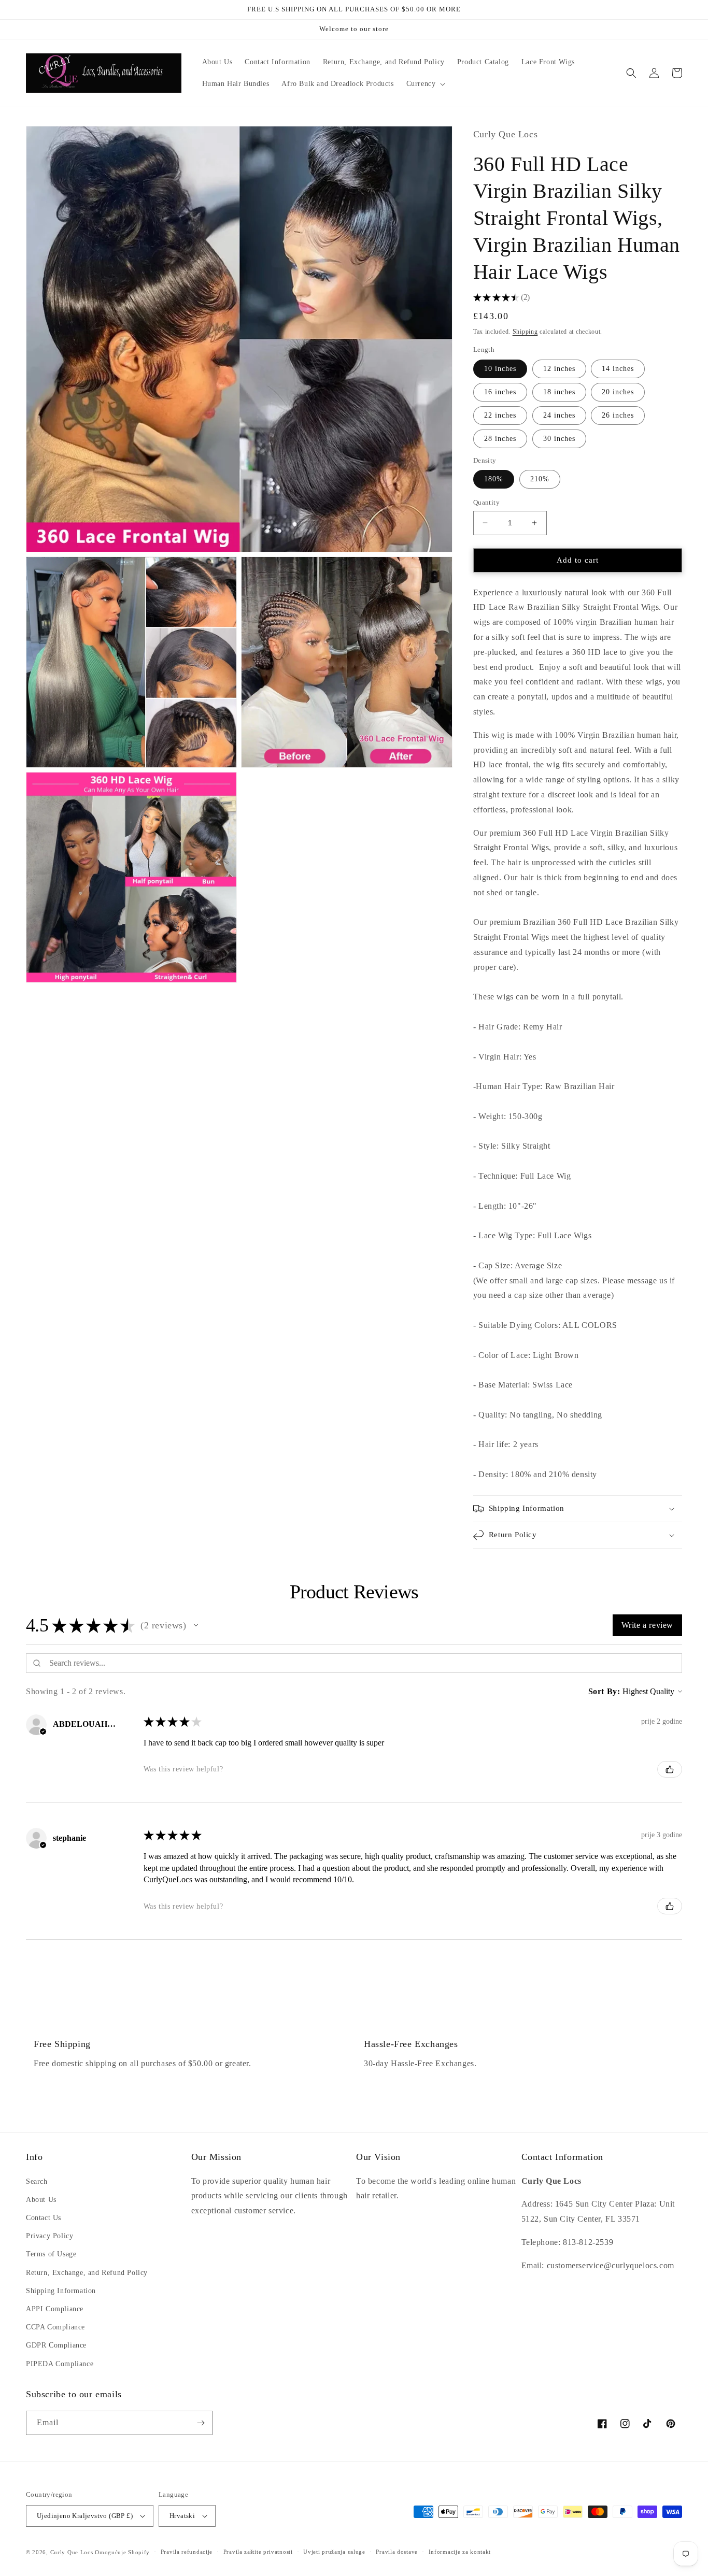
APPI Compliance (55, 2309)
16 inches (500, 392)
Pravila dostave (397, 2552)
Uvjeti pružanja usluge (334, 2552)
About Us (41, 2200)
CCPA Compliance (55, 2327)
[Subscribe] (201, 2423)
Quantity (486, 502)
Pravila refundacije (187, 2552)
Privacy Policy (49, 2236)
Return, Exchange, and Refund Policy (87, 2273)
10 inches (500, 369)
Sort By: (604, 1691)
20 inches (618, 392)
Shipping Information (61, 2291)
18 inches (559, 392)
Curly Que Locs (72, 2552)
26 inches (618, 415)
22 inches (500, 415)
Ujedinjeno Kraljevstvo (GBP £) (85, 2516)
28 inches (500, 439)
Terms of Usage (51, 2254)
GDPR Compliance (56, 2345)
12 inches (559, 369)
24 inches (559, 415)
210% (540, 479)
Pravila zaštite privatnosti (258, 2552)
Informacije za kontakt (460, 2552)
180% (494, 479)
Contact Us (44, 2218)
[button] (425, 84)
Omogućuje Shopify (122, 2552)
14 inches (618, 369)
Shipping (525, 332)
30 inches (559, 439)
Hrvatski (182, 2516)
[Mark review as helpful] (670, 1769)
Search (37, 2181)
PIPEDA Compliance (60, 2364)
